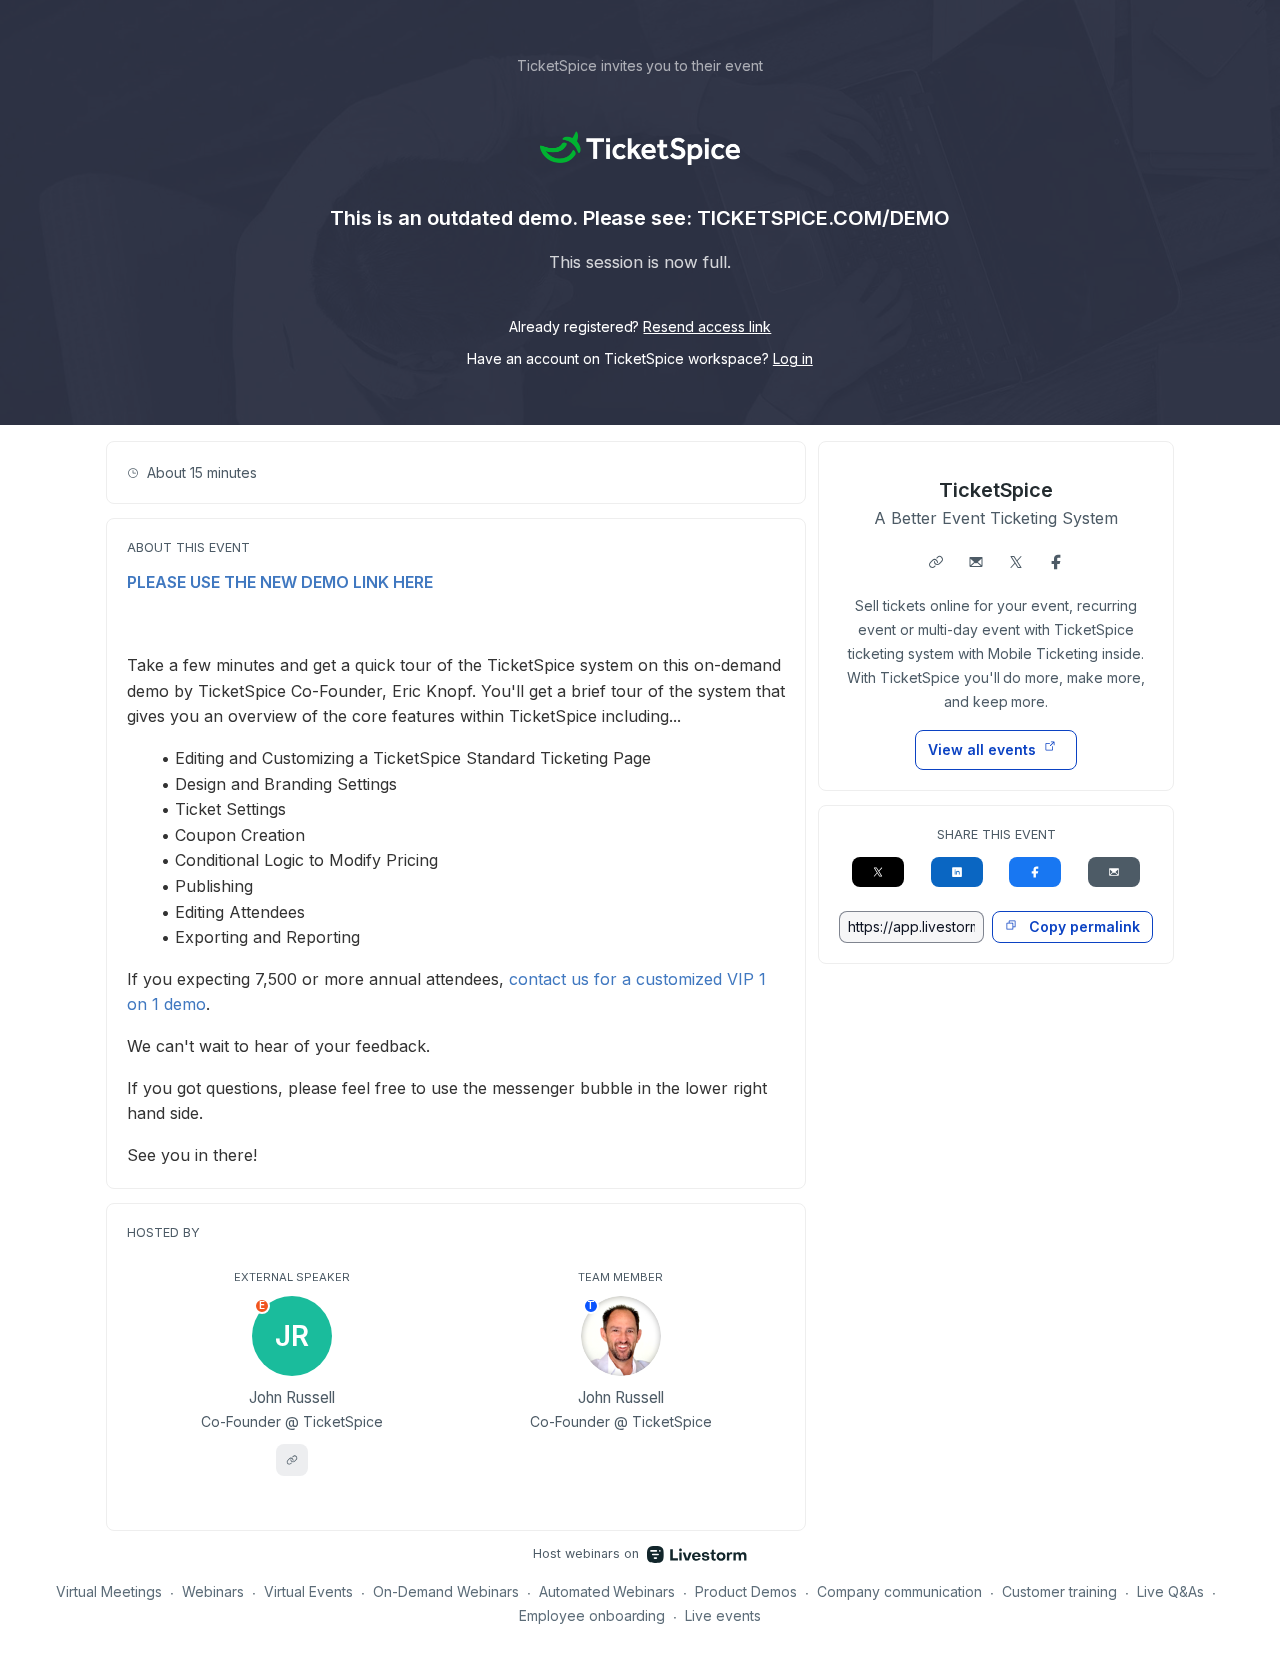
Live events (723, 1615)
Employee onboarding (592, 1615)
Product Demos (746, 1591)
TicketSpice (996, 490)
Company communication (899, 1591)
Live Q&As (1170, 1591)
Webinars (213, 1591)
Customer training (1059, 1591)
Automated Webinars (607, 1591)
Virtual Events (308, 1591)
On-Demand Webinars (446, 1591)
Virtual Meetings (109, 1591)
